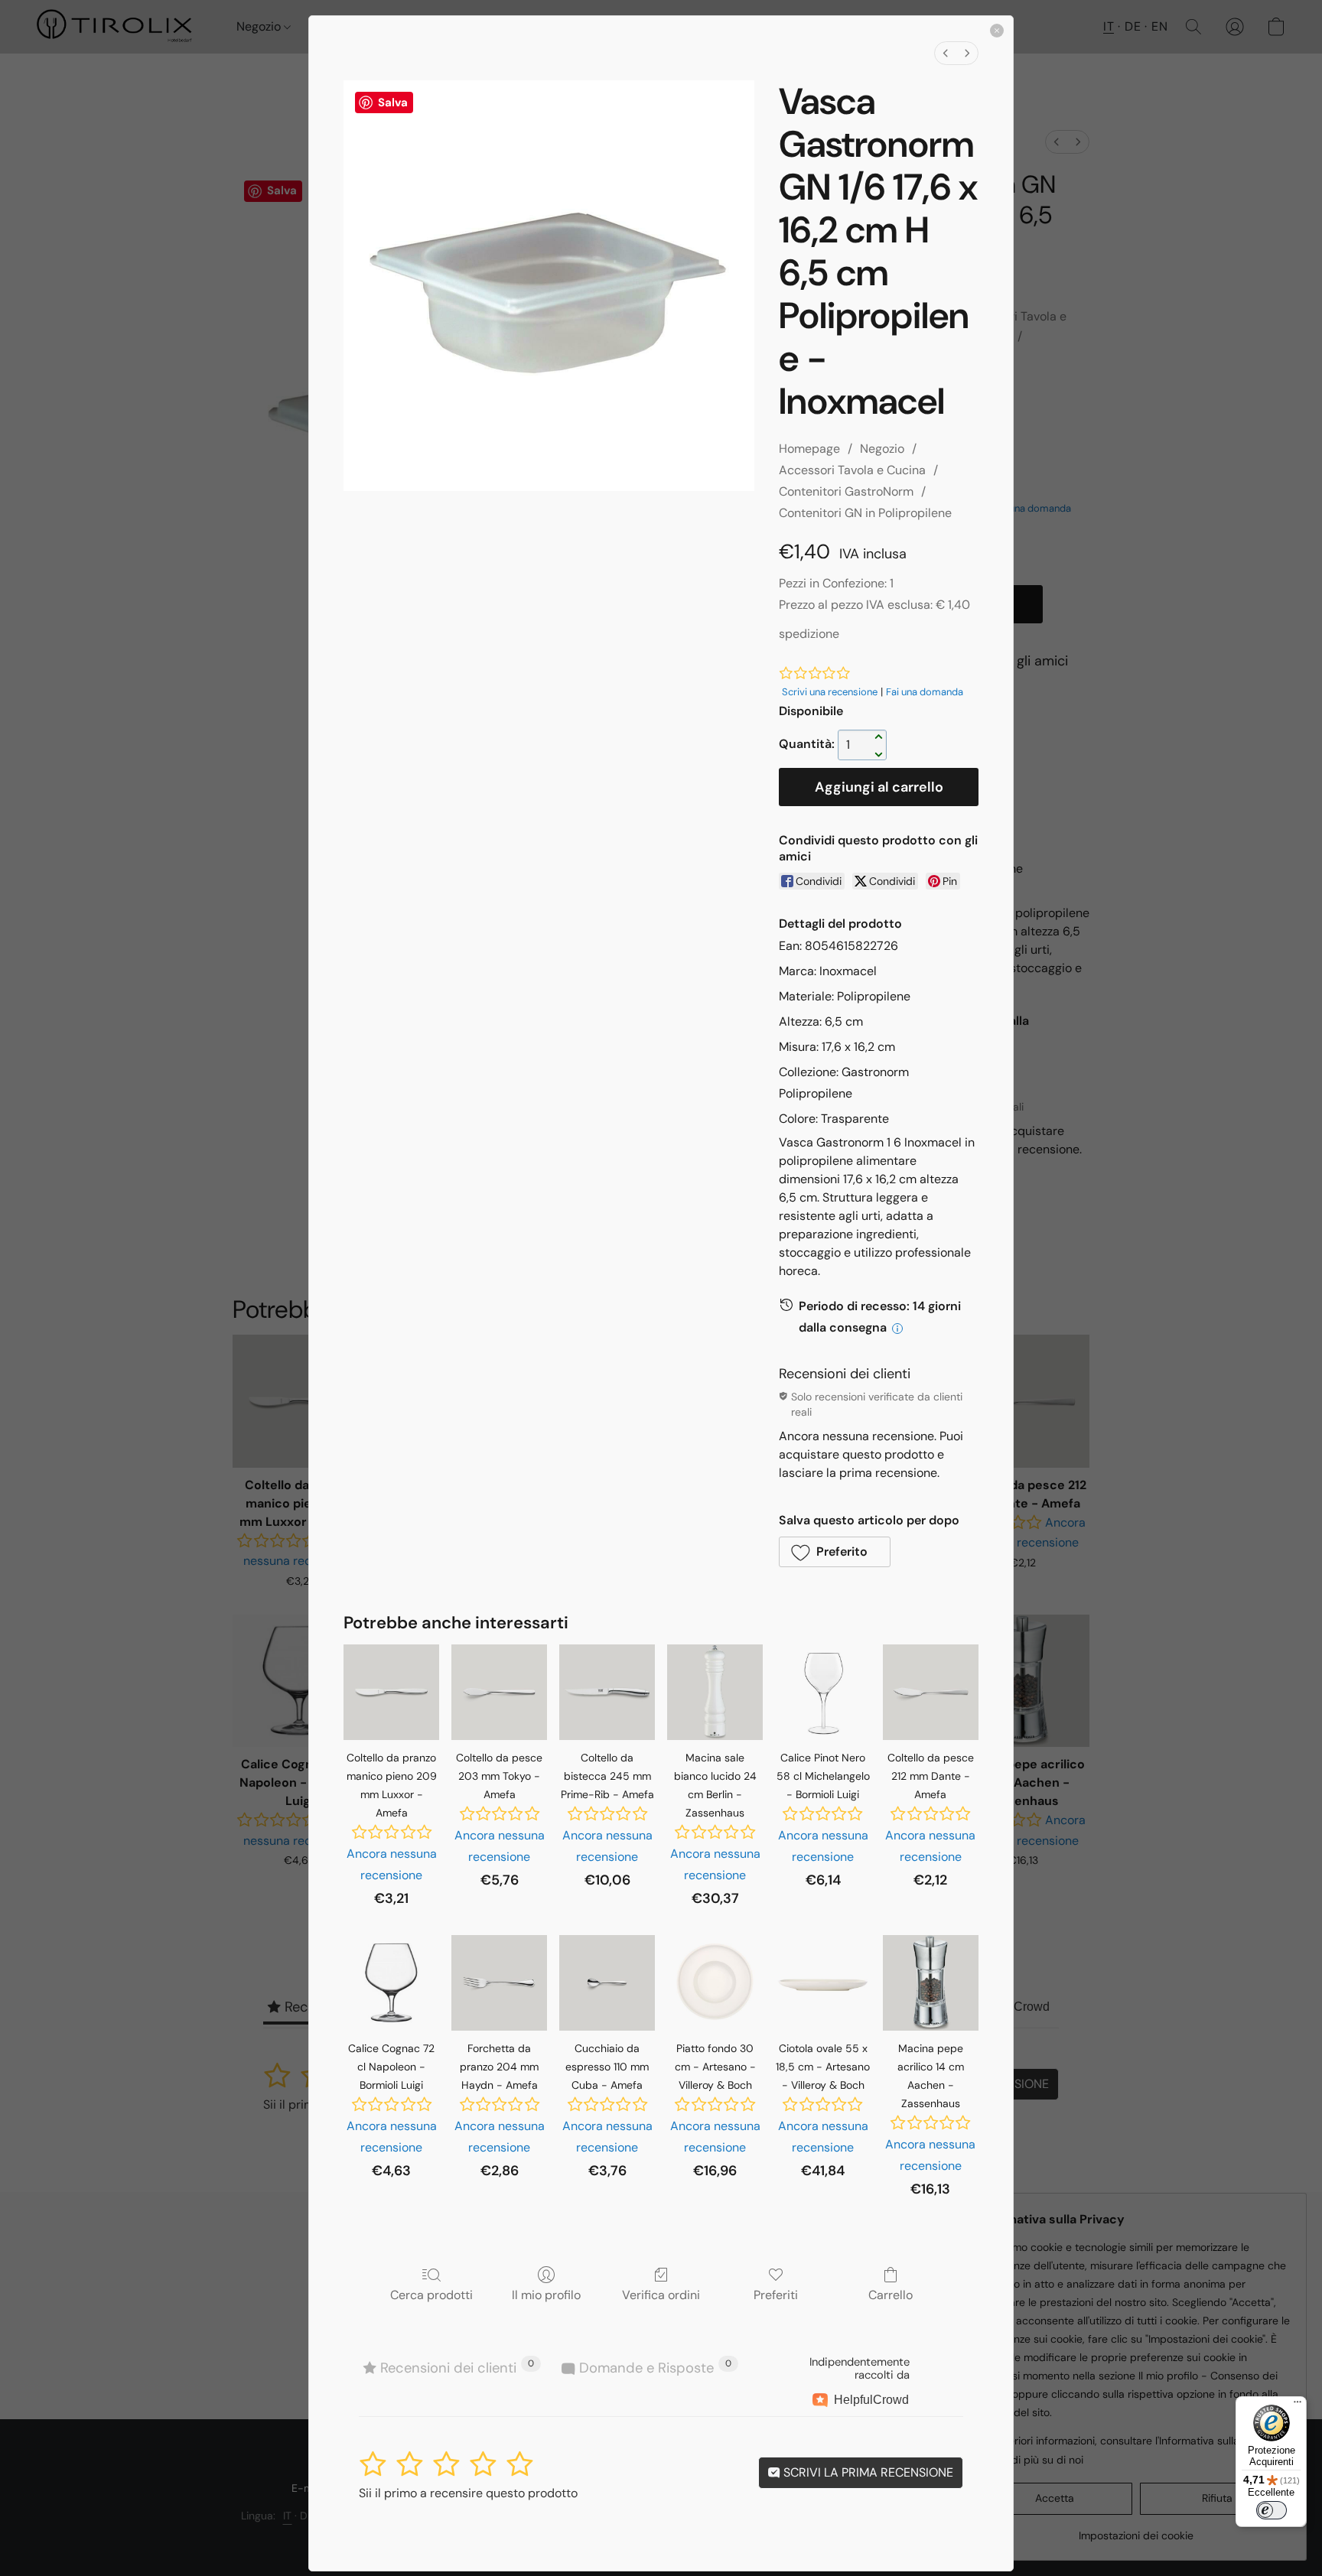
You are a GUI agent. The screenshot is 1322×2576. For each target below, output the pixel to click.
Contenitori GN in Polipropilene (865, 513)
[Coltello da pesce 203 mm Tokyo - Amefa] (499, 1692)
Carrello (891, 2295)
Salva (393, 102)
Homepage (809, 449)
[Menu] (1298, 2405)
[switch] (1272, 2510)
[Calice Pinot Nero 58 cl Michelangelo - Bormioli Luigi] (823, 1692)
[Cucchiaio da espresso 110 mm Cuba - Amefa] (607, 1983)
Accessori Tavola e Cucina (852, 470)
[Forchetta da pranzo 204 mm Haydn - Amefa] (499, 1983)
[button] (835, 1552)
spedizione (809, 634)
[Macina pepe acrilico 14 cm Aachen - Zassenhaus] (931, 1983)
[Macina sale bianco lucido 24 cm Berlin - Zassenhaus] (715, 1692)
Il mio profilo (546, 2295)
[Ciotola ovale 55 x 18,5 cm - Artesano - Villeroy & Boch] (823, 1983)
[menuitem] (946, 53)
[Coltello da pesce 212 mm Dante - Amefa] (931, 1692)
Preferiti (776, 2295)
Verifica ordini (661, 2295)
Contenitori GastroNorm (846, 491)
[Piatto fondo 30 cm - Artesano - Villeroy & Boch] (715, 1983)
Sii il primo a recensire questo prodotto (468, 2493)
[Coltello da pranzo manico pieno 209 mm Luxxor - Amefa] (391, 1692)
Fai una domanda (925, 692)
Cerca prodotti (431, 2295)
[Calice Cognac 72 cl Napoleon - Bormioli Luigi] (391, 1983)
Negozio (882, 449)
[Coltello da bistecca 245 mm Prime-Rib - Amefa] (607, 1692)
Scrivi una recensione (830, 692)
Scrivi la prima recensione (867, 2472)
